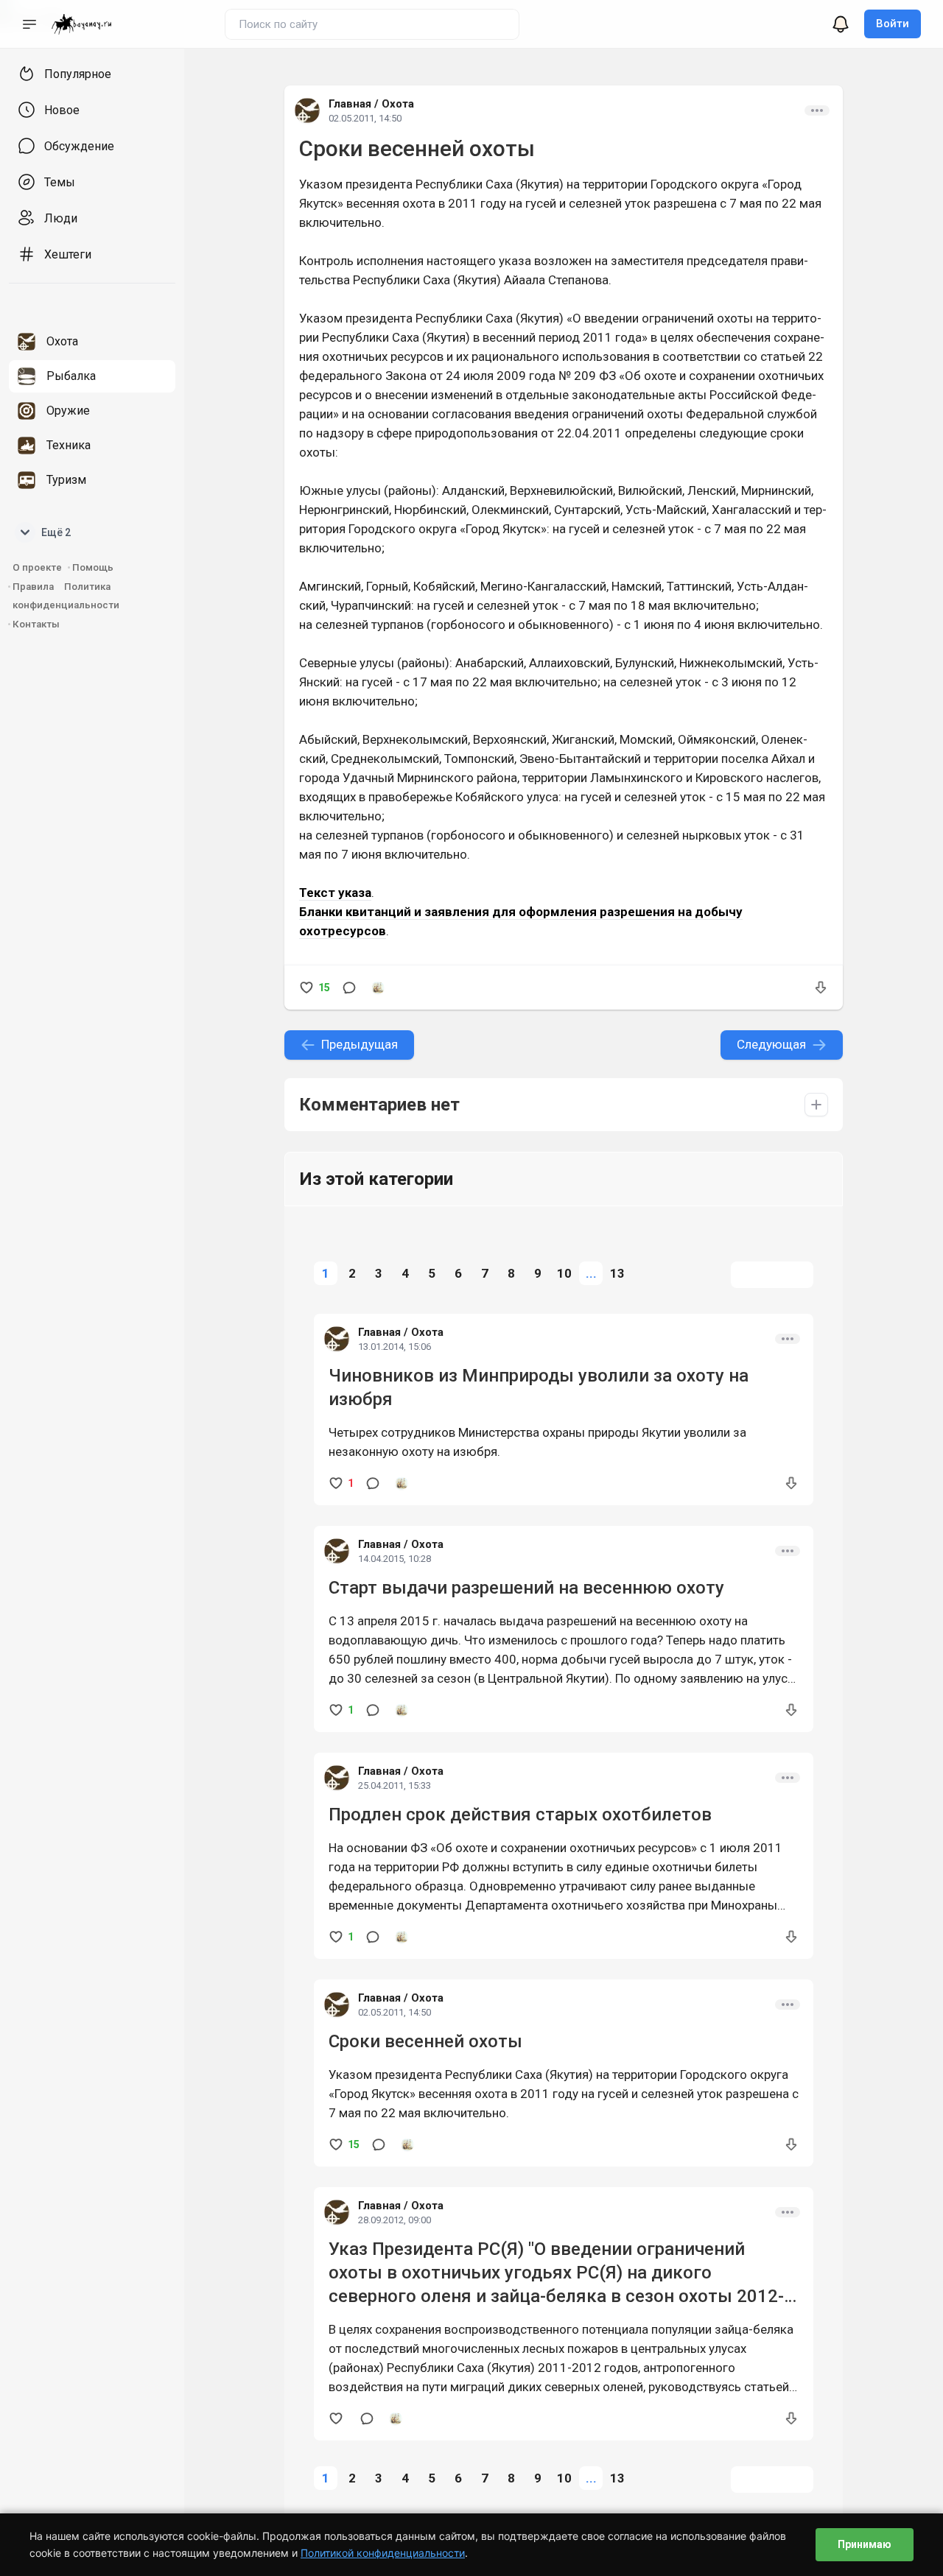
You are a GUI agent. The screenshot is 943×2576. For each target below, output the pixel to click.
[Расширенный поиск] (480, 22)
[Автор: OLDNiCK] (378, 988)
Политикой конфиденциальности (383, 2553)
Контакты (36, 624)
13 (617, 1273)
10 (564, 1273)
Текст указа (335, 893)
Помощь (93, 567)
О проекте (37, 567)
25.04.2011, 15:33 (395, 1785)
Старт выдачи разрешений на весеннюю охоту (526, 1588)
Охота (398, 104)
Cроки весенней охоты (425, 2041)
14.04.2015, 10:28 (395, 1559)
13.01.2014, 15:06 (395, 1347)
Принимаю (865, 2544)
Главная (350, 104)
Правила (33, 587)
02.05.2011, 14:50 (365, 118)
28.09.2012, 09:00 (395, 2220)
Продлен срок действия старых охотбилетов (520, 1815)
